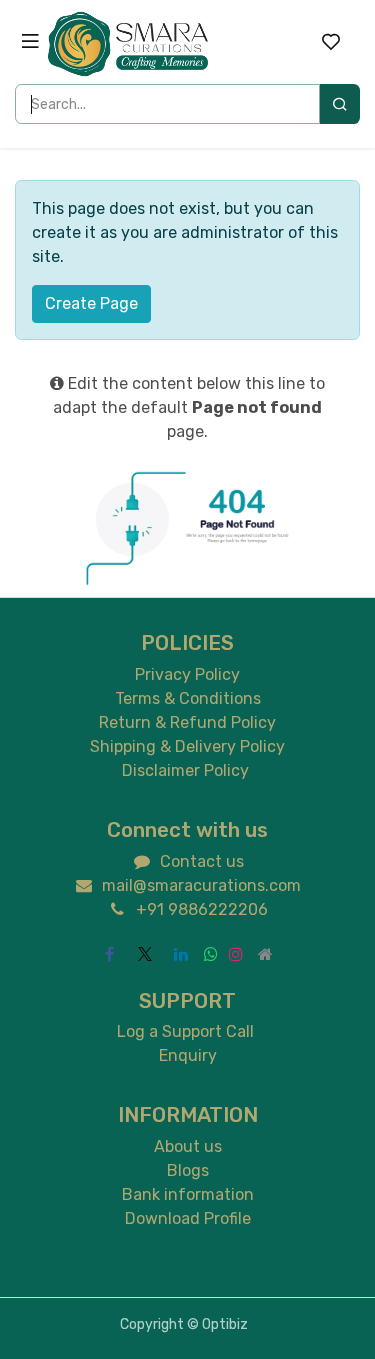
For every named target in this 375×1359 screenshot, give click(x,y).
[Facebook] (109, 954)
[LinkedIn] (181, 954)
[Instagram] (236, 954)
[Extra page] (266, 954)
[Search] (340, 104)
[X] (145, 954)
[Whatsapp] (211, 954)
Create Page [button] (91, 303)
